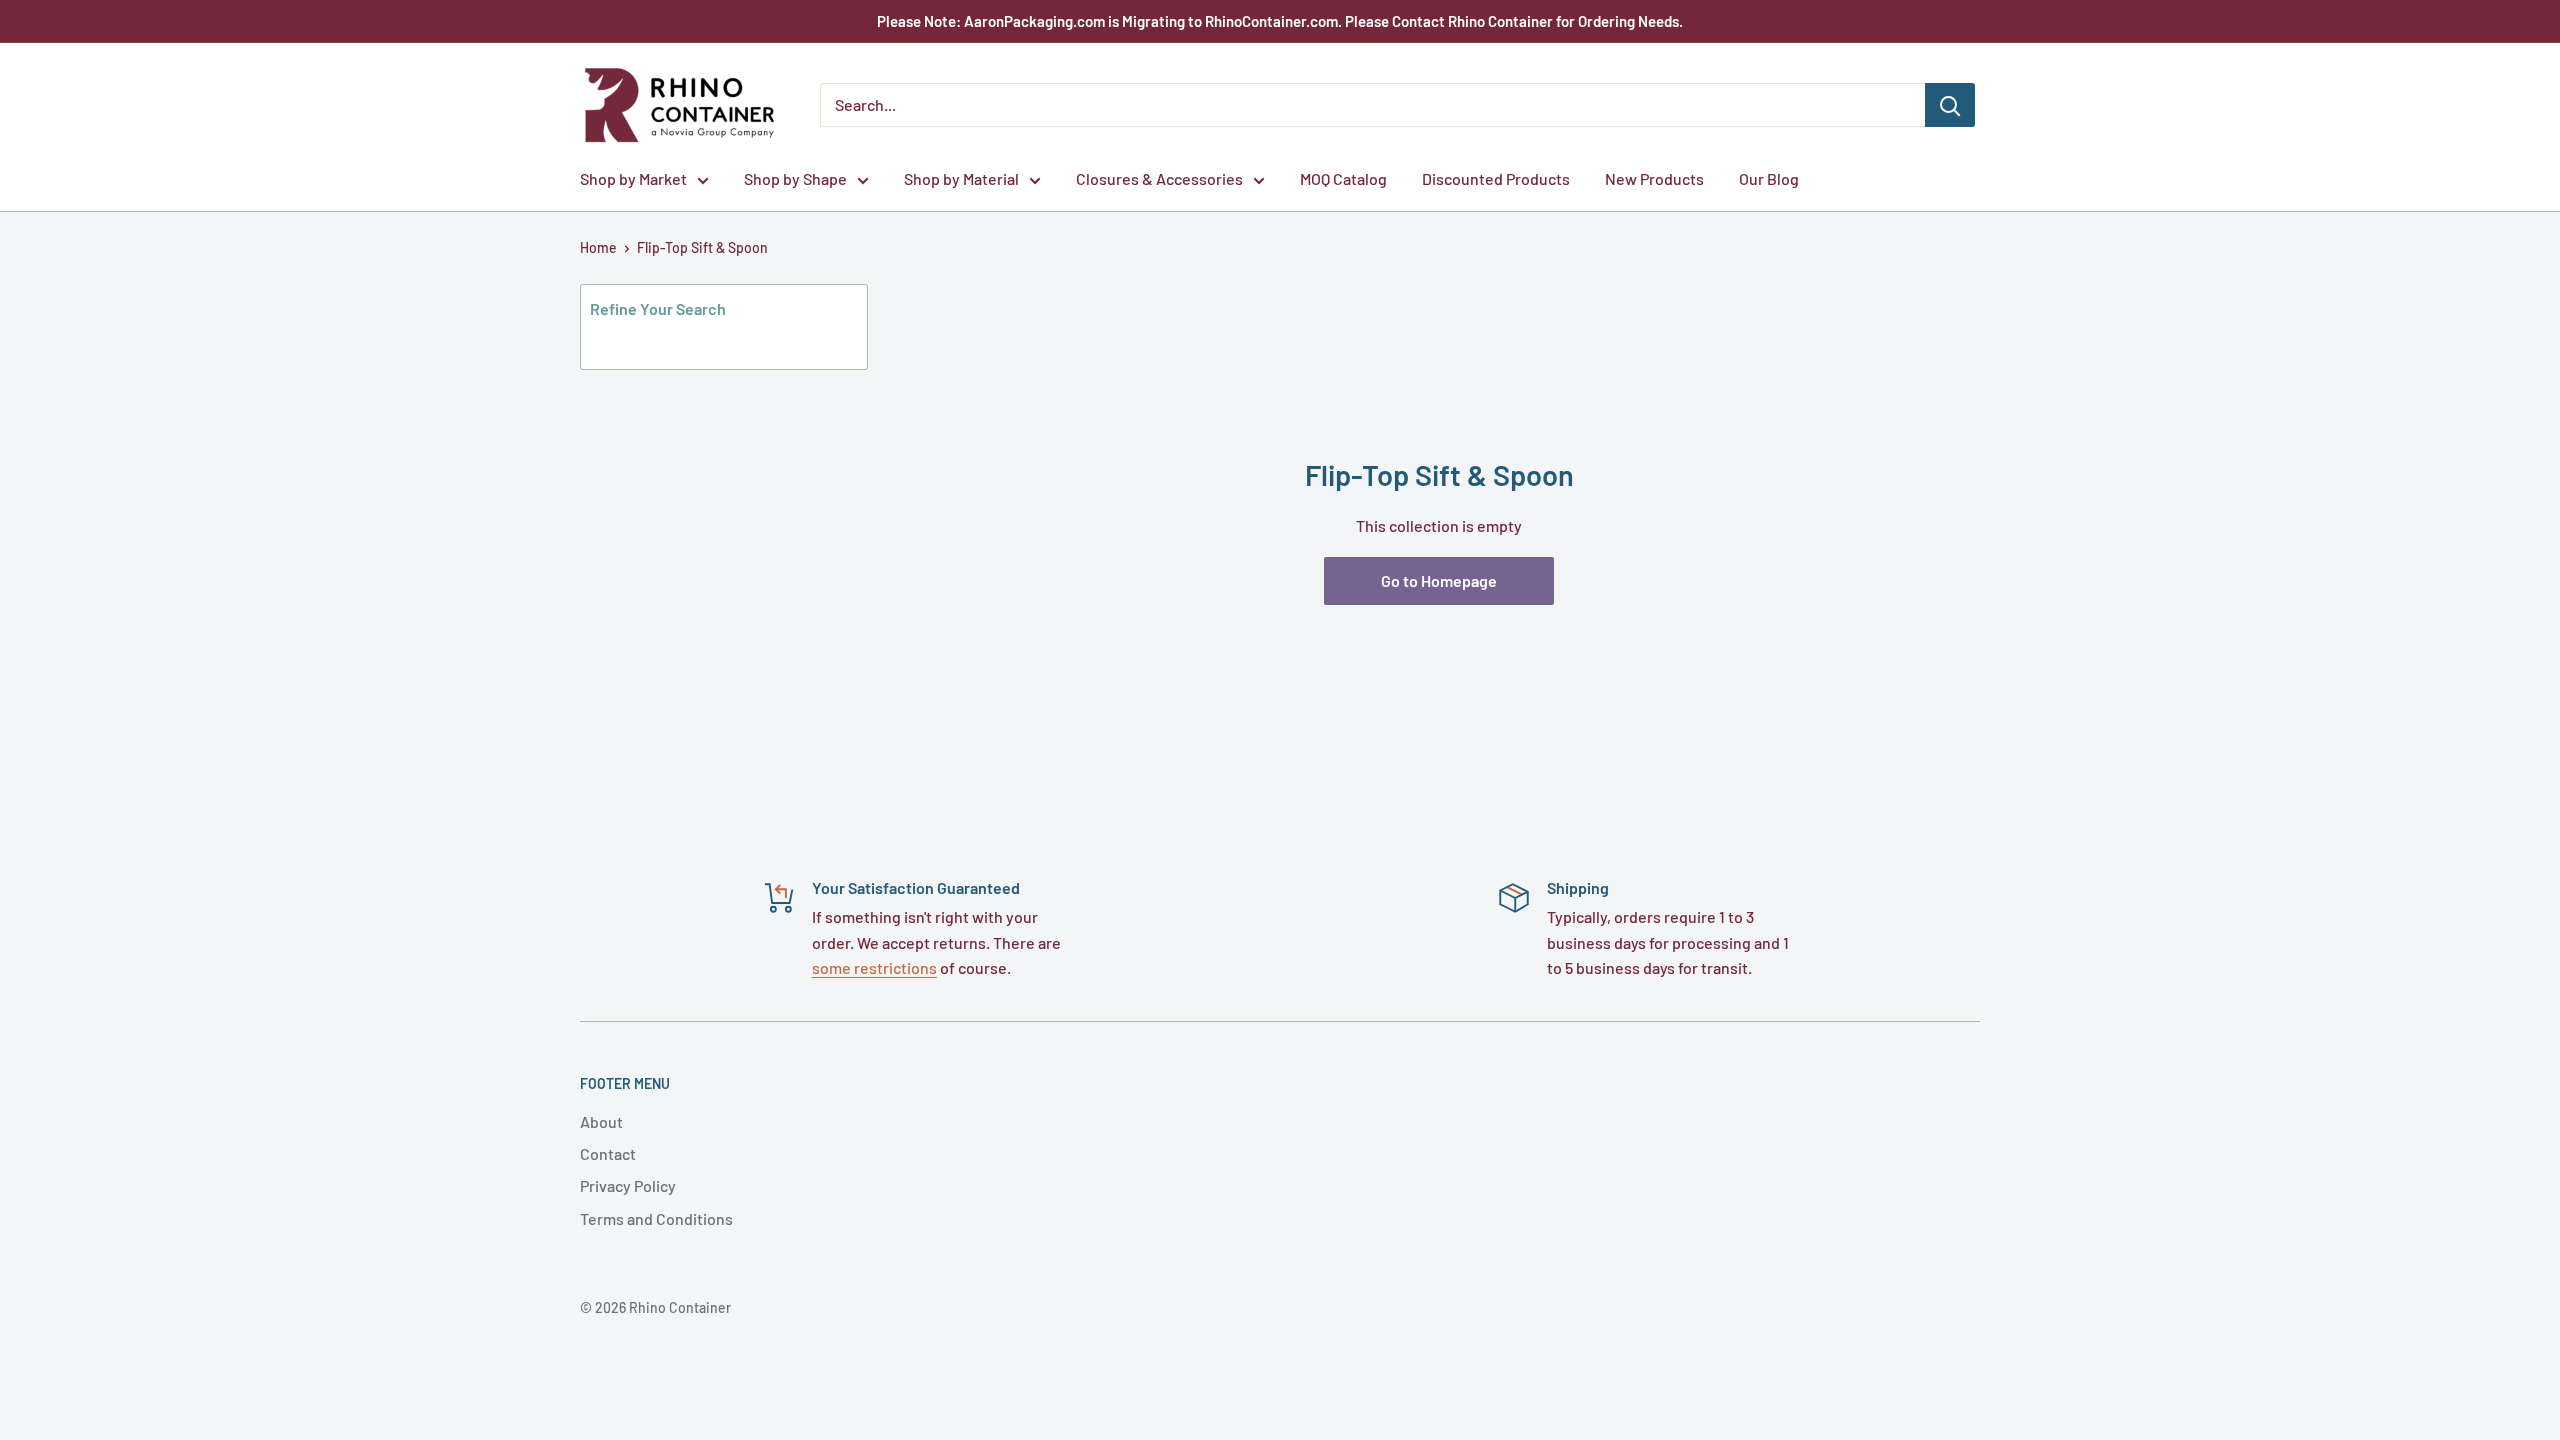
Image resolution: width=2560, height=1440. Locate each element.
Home (598, 247)
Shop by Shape (795, 178)
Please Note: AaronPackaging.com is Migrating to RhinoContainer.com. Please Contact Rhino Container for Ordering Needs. (1280, 21)
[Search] (1950, 105)
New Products (1654, 178)
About (601, 1121)
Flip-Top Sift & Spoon (702, 247)
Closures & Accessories (1159, 178)
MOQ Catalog (1343, 178)
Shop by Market (633, 178)
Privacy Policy (628, 1185)
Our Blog (1769, 178)
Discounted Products (1496, 178)
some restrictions (874, 967)
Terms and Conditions (656, 1218)
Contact (608, 1153)
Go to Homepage (1439, 580)
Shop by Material (961, 178)
